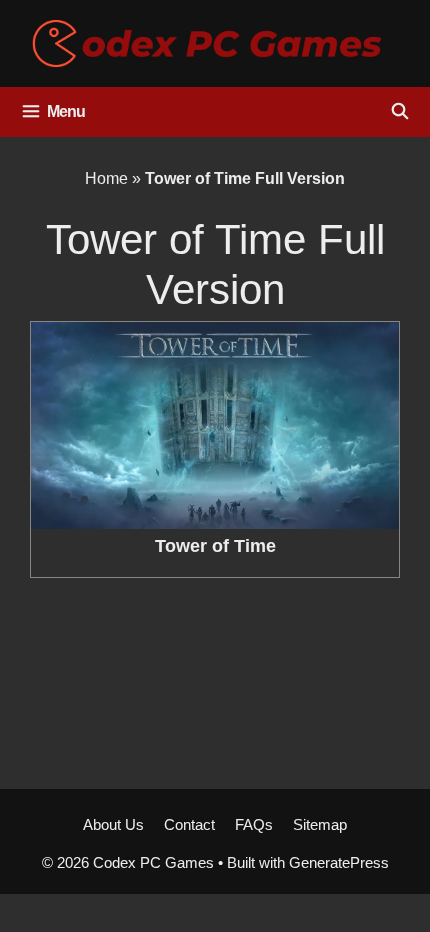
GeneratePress (339, 862)
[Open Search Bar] (399, 112)
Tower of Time (215, 546)
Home (106, 178)
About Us (113, 824)
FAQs (254, 824)
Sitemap (320, 824)
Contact (189, 824)
